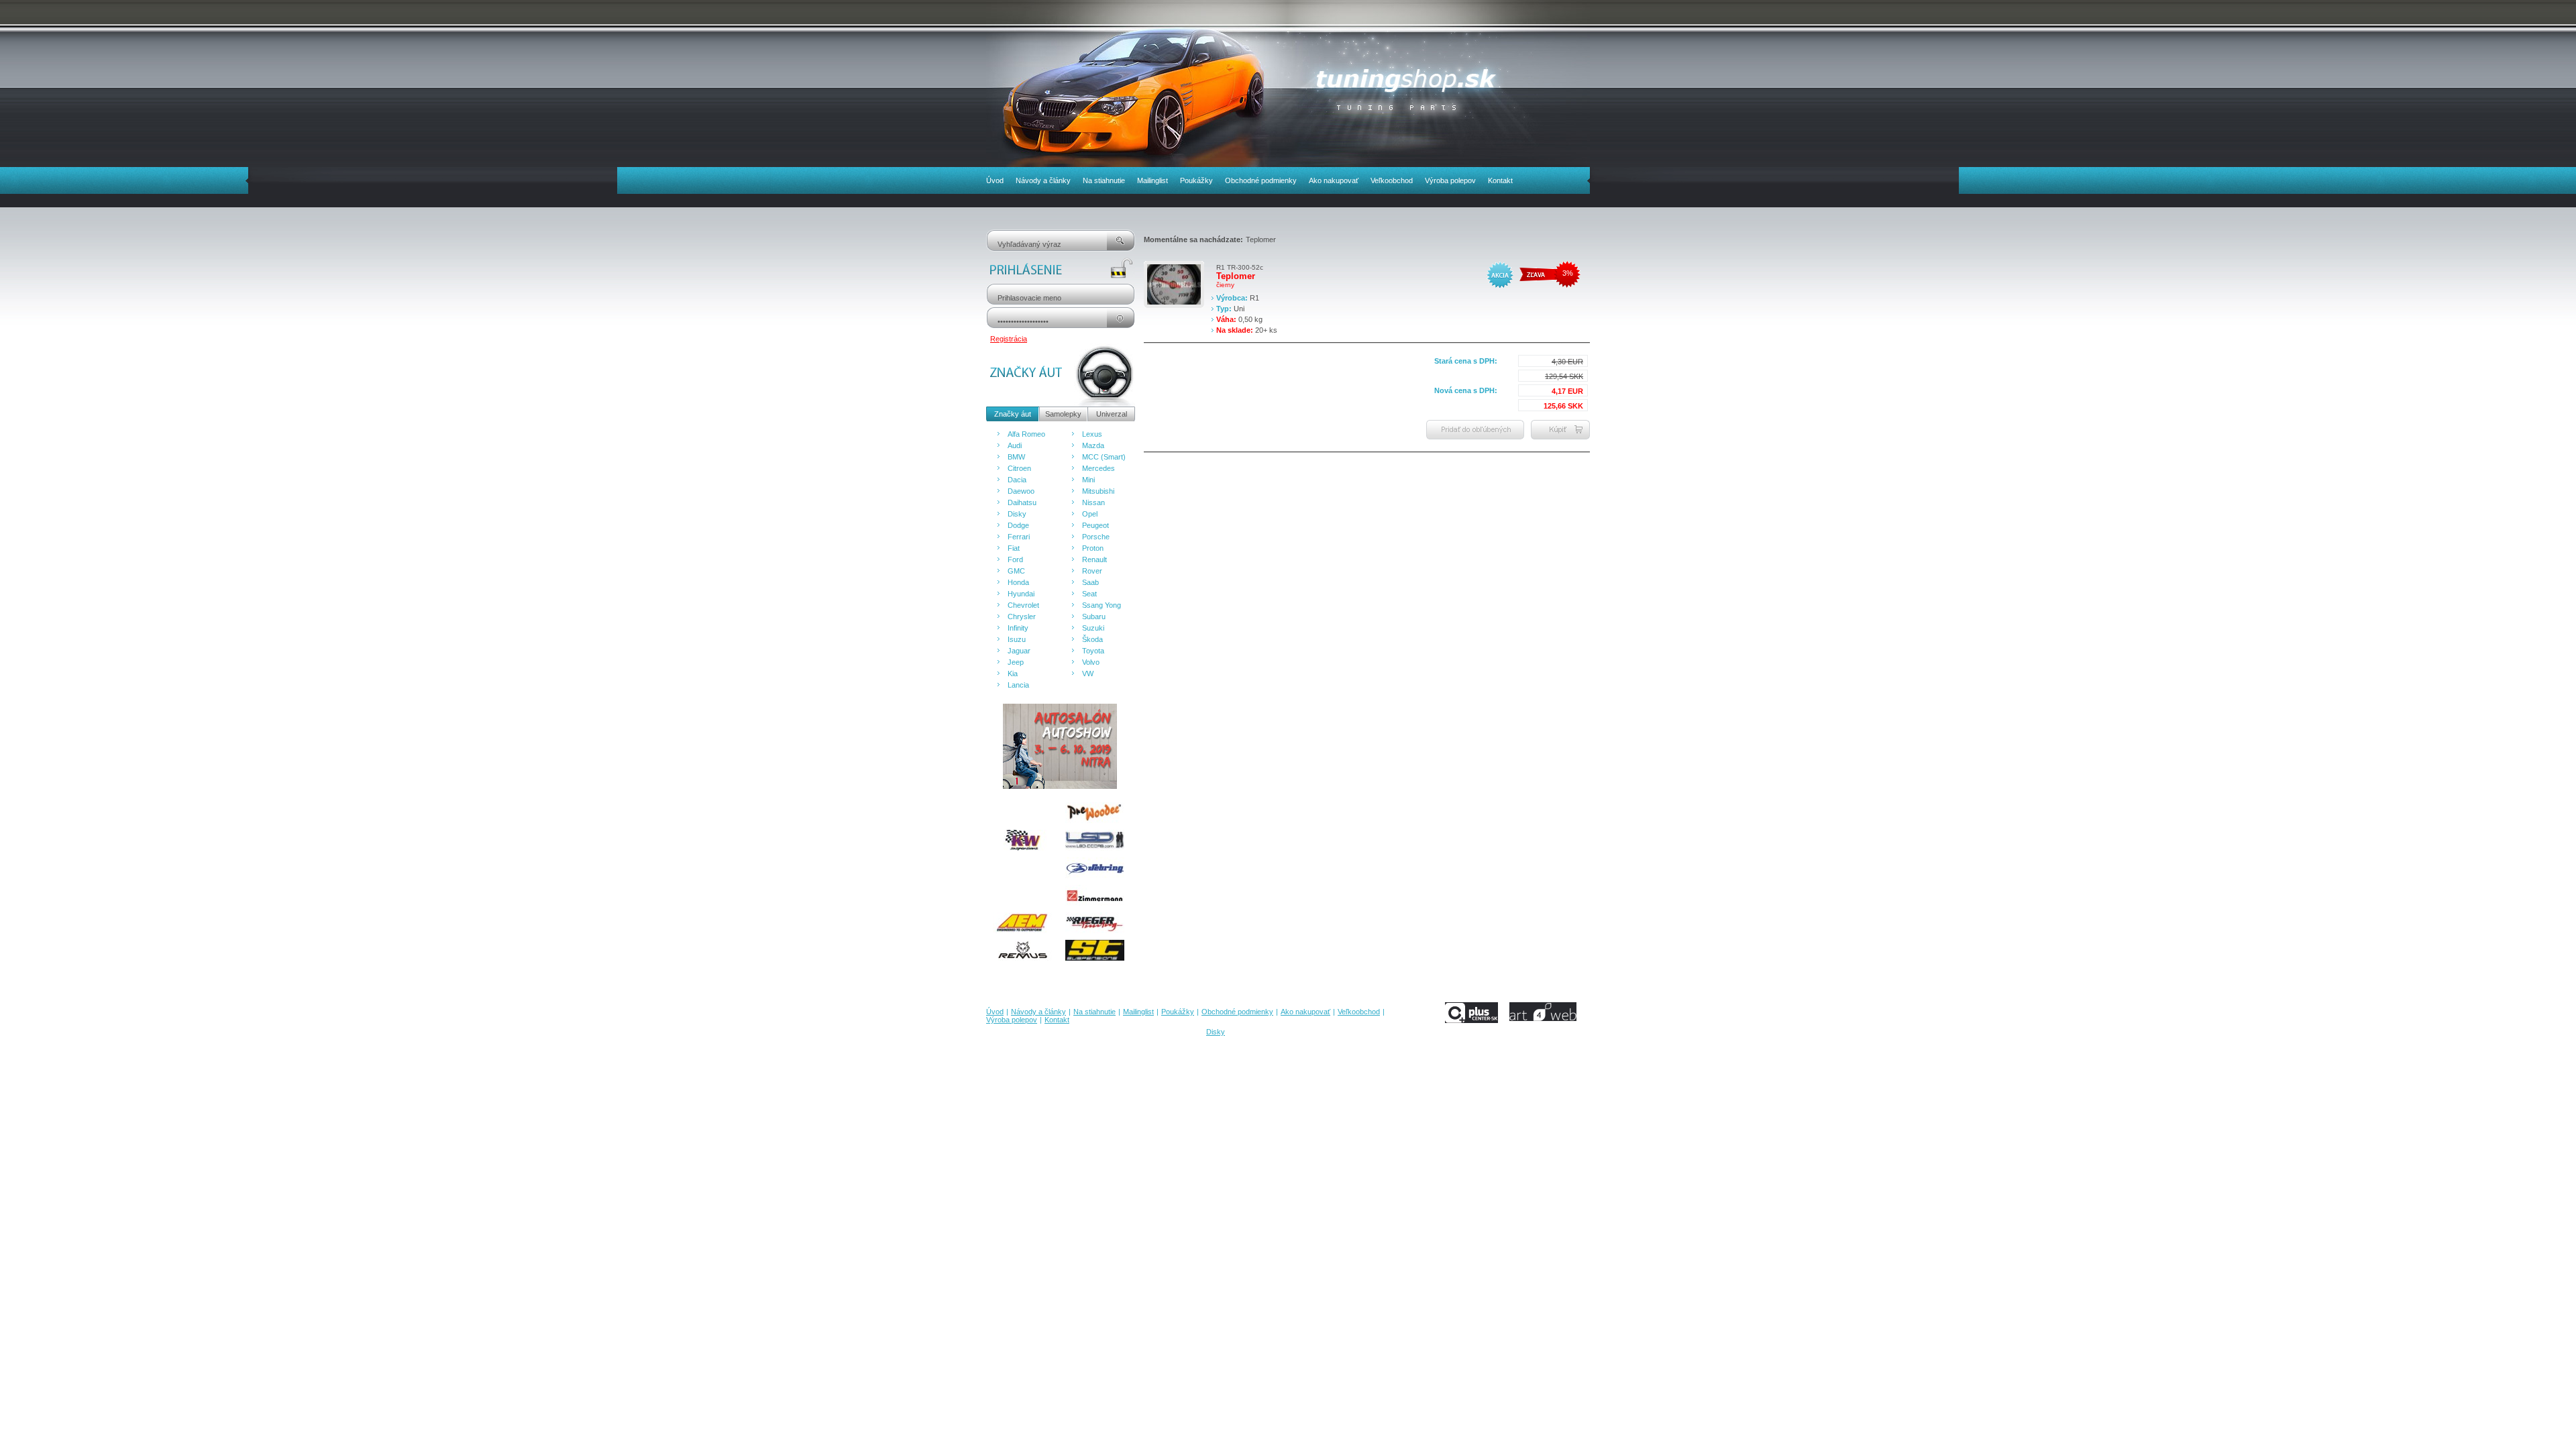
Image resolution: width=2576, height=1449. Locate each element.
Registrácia (1009, 339)
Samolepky (1063, 414)
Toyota (1093, 651)
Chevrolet (1023, 605)
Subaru (1094, 616)
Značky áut (1013, 414)
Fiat (1014, 548)
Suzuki (1093, 628)
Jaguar (1019, 651)
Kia (1013, 674)
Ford (1015, 559)
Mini (1088, 480)
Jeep (1016, 662)
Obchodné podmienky (1261, 180)
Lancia (1018, 685)
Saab (1090, 582)
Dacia (1017, 480)
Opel (1090, 514)
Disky (1017, 514)
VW (1088, 674)
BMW (1016, 457)
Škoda (1092, 639)
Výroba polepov (1450, 180)
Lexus (1092, 434)
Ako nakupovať (1334, 180)
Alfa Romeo (1026, 434)
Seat (1089, 594)
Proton (1093, 548)
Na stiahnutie (1104, 180)
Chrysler (1022, 616)
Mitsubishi (1098, 491)
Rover (1092, 571)
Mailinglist (1152, 180)
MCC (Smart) (1104, 457)
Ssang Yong (1102, 605)
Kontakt (1500, 180)
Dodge (1018, 525)
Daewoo (1021, 491)
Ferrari (1019, 537)
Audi (1015, 445)
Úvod (995, 180)
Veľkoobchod (1392, 180)
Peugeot (1095, 525)
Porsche (1096, 537)
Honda (1018, 582)
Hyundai (1021, 594)
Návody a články (1043, 180)
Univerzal (1112, 414)
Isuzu (1017, 639)
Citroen (1019, 468)
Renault (1094, 559)
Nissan (1093, 502)
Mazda (1093, 445)
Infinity (1018, 628)
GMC (1016, 571)
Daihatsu (1022, 502)
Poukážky (1196, 180)
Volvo (1091, 662)
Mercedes (1098, 468)
